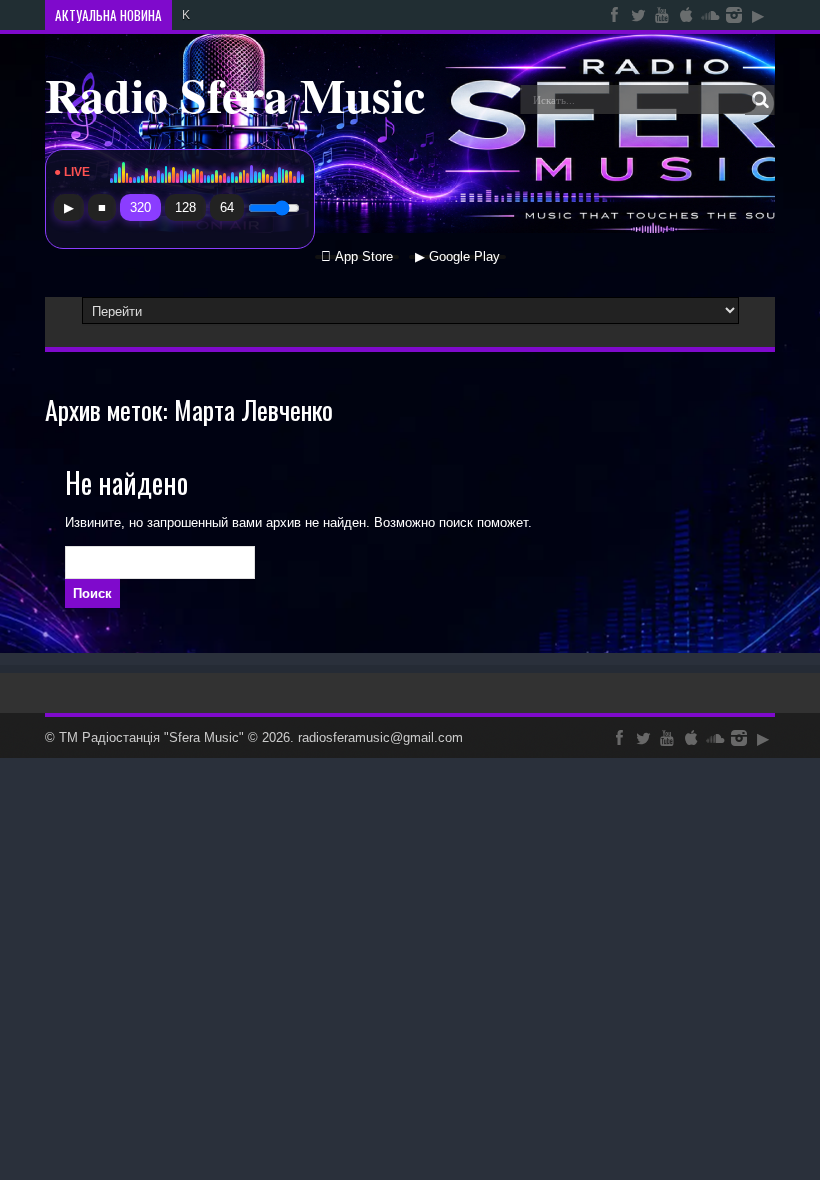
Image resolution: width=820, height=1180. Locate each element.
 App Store (357, 257)
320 (140, 207)
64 (227, 207)
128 (185, 207)
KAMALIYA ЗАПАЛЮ (238, 15)
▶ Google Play (457, 257)
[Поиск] (760, 100)
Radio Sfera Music (235, 94)
